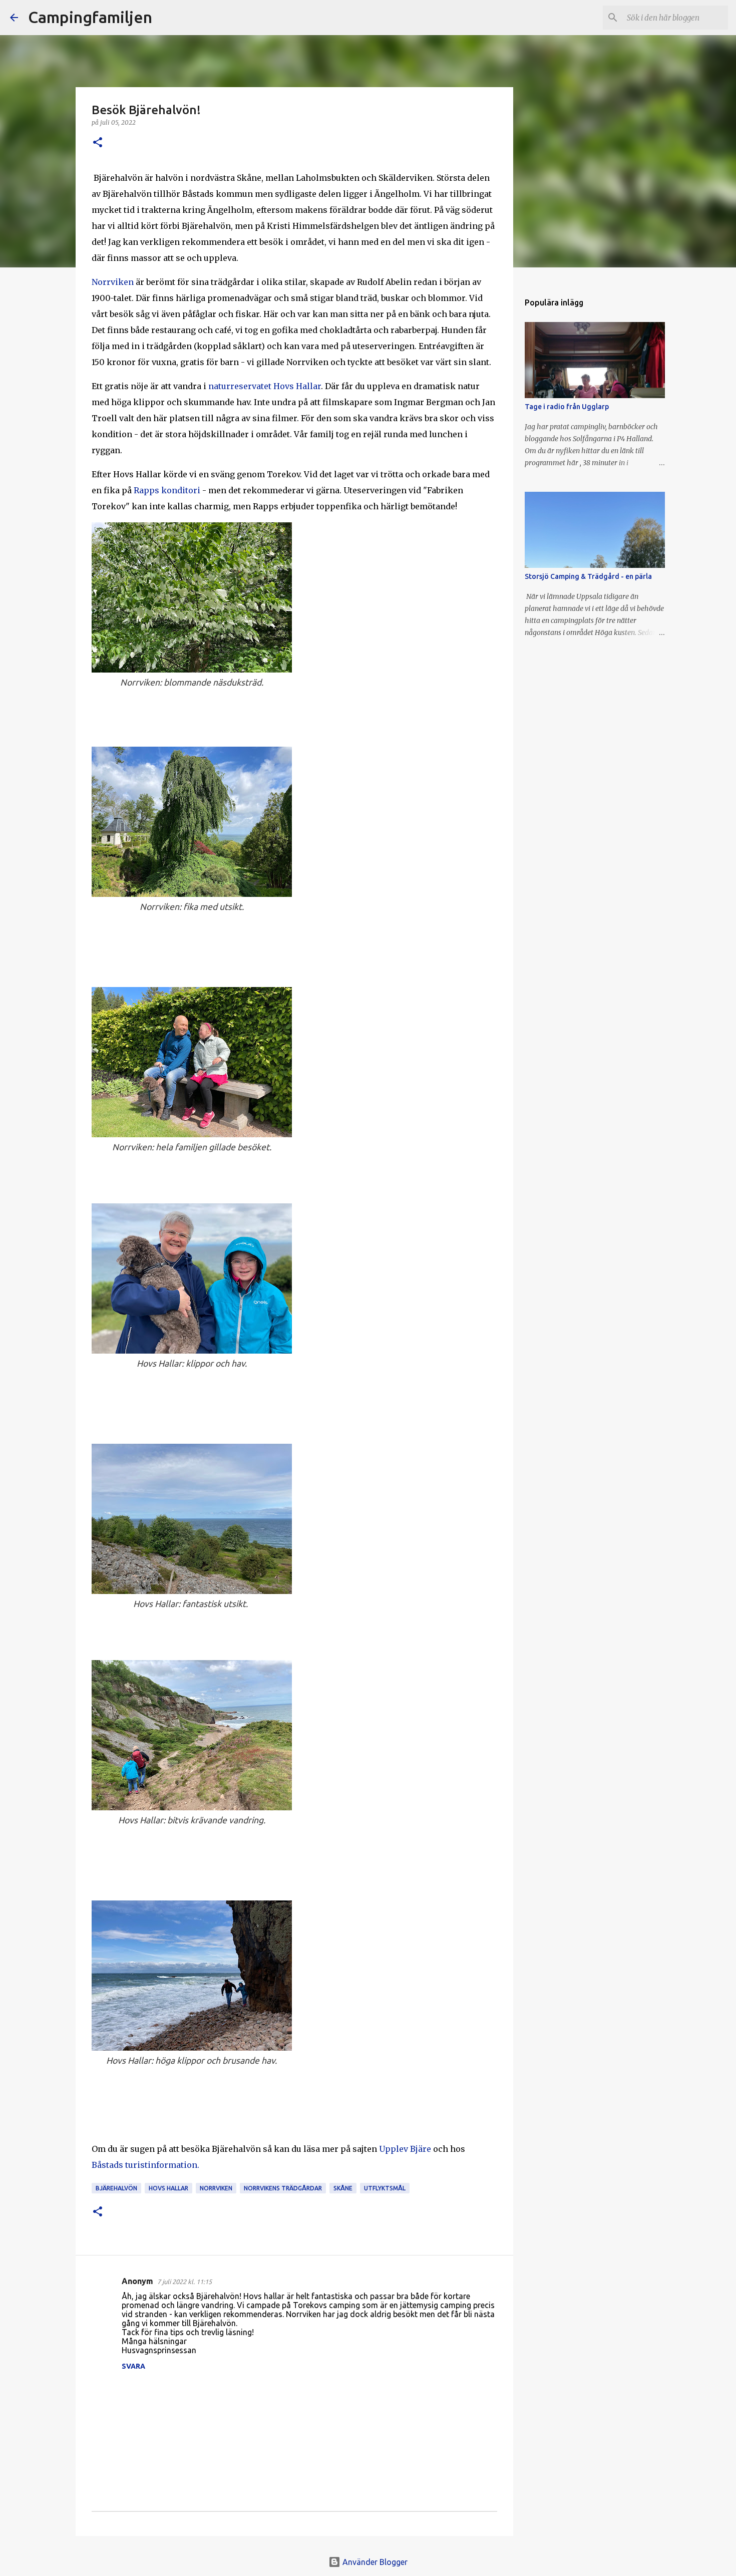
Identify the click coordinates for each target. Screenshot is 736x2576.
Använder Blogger (374, 2562)
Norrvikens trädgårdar (283, 2188)
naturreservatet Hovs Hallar (265, 386)
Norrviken (114, 282)
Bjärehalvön (116, 2188)
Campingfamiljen (90, 17)
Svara (133, 2366)
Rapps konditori (167, 490)
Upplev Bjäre (405, 2149)
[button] (98, 143)
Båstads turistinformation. (146, 2165)
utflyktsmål (385, 2188)
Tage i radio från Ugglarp (567, 407)
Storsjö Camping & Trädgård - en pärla (588, 576)
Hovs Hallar (168, 2188)
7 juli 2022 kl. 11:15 (185, 2282)
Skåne (343, 2188)
